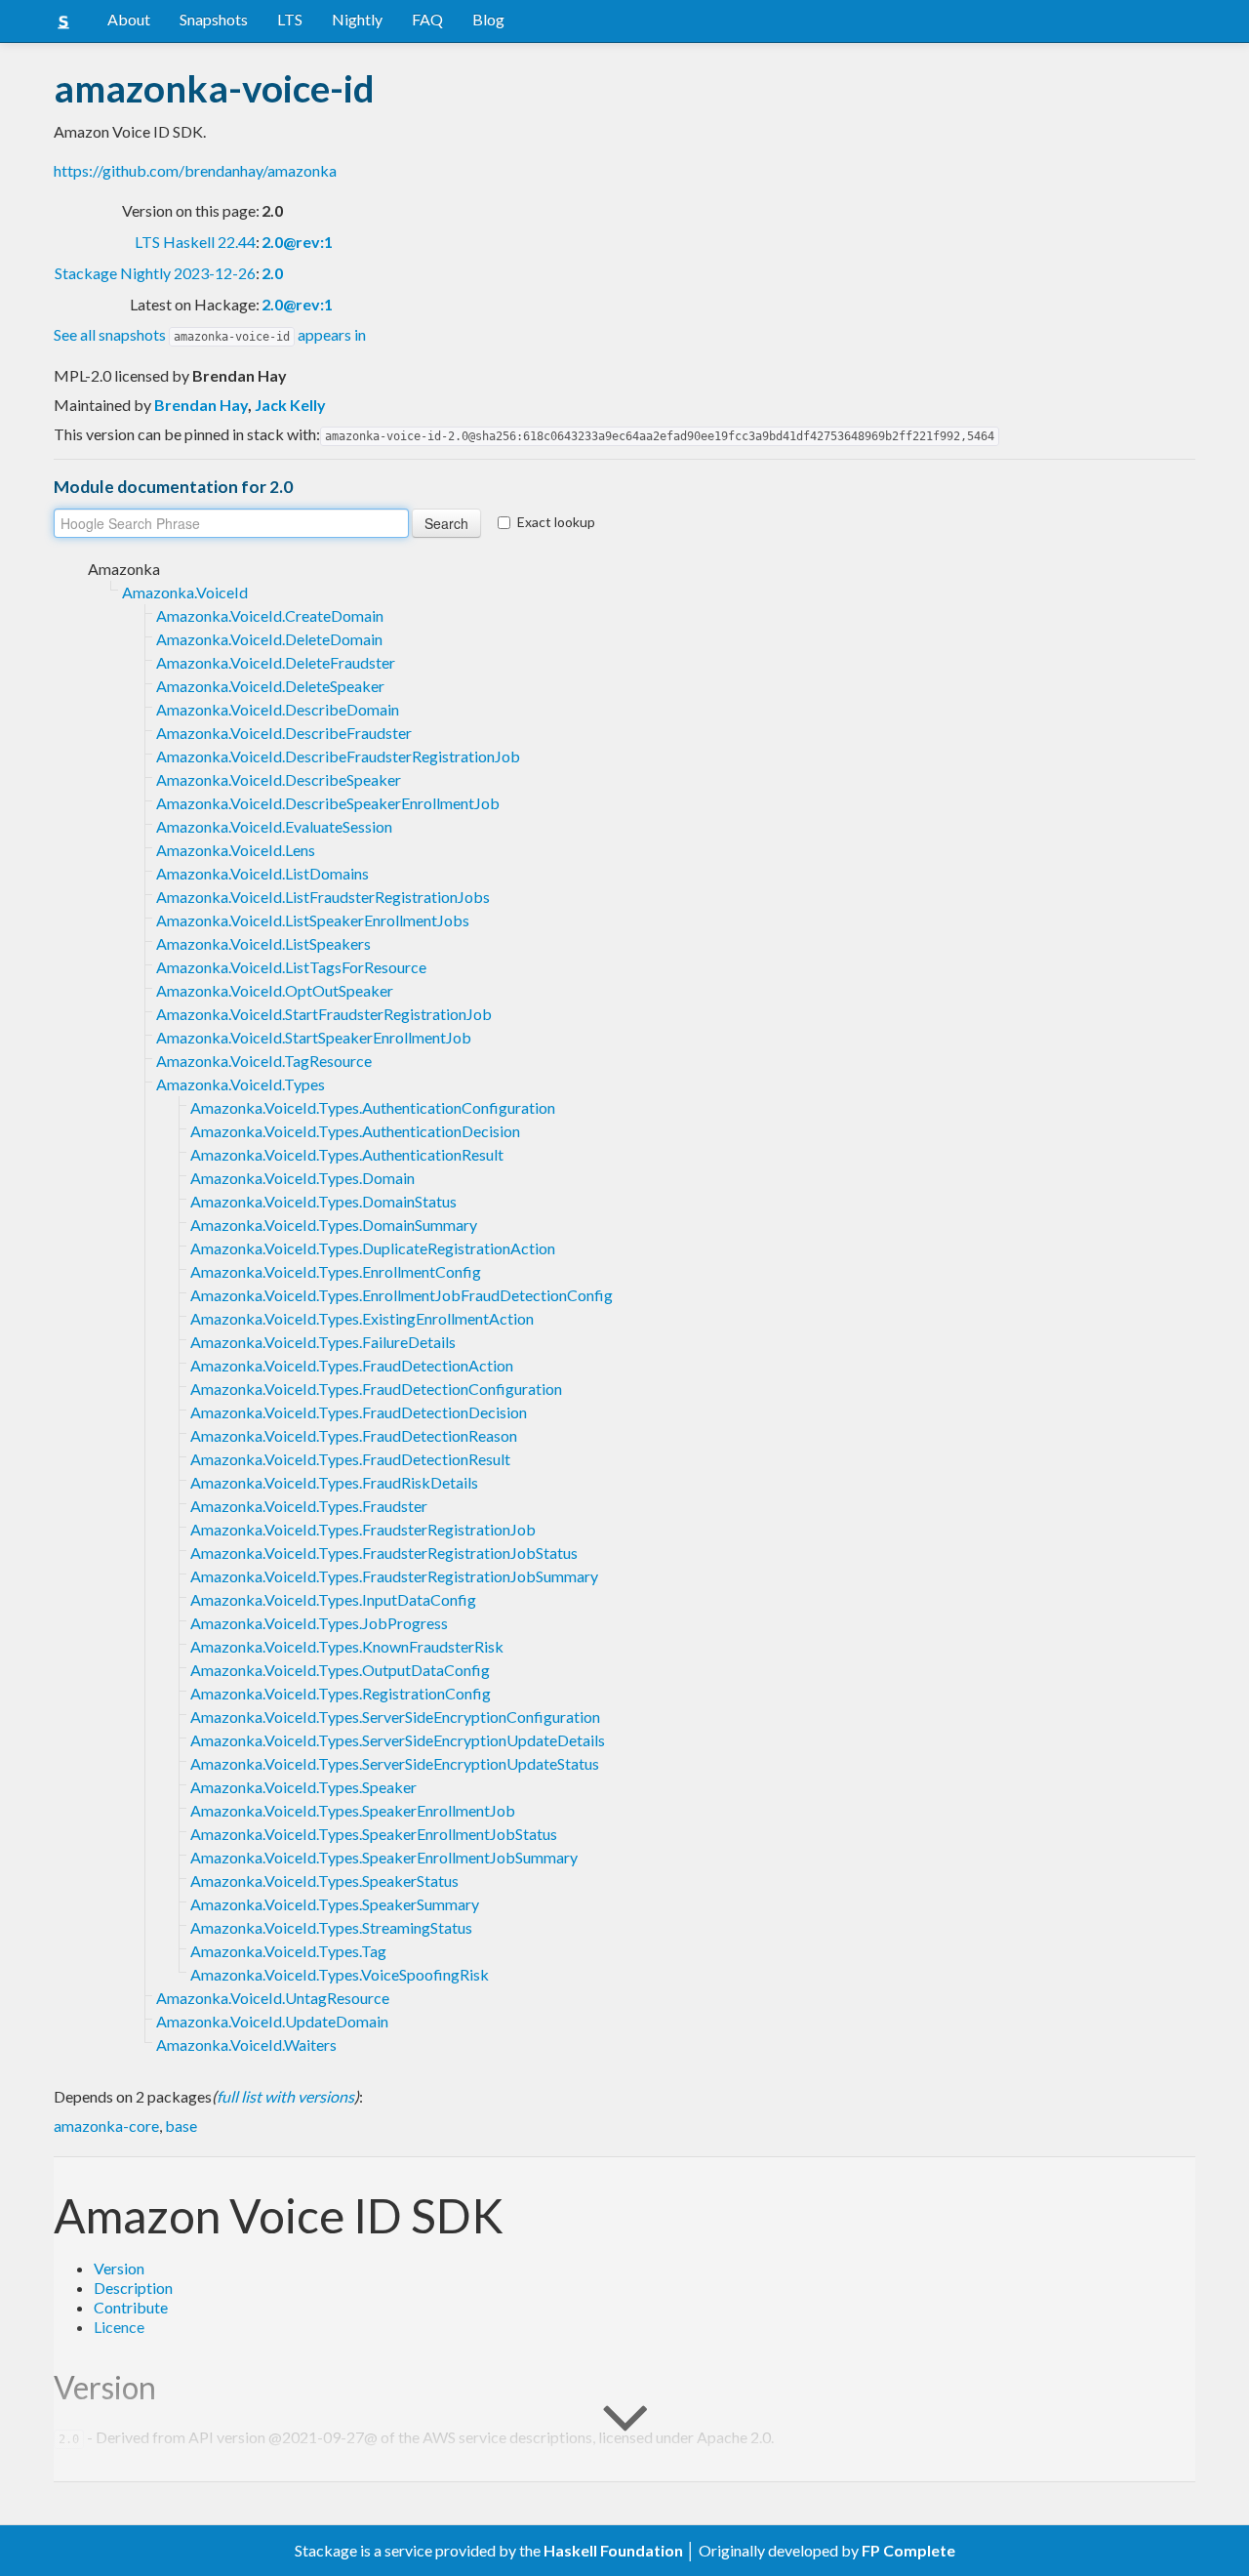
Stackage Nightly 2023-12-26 (155, 273)
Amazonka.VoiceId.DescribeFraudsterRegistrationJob (338, 756)
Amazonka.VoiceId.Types (241, 1084)
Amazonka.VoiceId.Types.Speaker (303, 1787)
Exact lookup (556, 522)
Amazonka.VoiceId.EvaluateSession (274, 826)
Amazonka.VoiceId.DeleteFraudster (276, 662)
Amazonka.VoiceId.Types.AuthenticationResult (347, 1154)
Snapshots (214, 19)
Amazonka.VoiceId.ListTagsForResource (291, 967)
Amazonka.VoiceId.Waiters (246, 2044)
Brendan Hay (201, 405)
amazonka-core (106, 2126)
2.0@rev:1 (297, 242)
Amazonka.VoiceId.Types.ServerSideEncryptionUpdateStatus (395, 1763)
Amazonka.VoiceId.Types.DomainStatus (323, 1201)
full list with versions (285, 2096)
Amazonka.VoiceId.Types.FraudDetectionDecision (359, 1412)
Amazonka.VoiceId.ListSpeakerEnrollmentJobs (313, 920)
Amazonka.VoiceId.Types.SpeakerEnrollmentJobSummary (384, 1857)
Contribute (131, 2307)
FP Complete (908, 2550)
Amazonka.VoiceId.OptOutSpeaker (275, 990)
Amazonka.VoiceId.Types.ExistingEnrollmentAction (362, 1318)
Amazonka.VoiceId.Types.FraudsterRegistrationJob (363, 1529)
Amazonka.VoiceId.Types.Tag (288, 1951)
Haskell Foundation (613, 2550)
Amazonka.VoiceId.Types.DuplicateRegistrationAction (373, 1248)
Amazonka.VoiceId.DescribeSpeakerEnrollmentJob (328, 803)
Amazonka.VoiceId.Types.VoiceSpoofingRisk (340, 1974)
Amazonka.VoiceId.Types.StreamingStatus (331, 1927)
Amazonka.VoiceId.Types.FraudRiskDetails (334, 1482)
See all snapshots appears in (210, 334)
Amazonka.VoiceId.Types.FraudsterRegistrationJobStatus (384, 1553)
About (129, 19)
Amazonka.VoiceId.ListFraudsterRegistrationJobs (323, 897)
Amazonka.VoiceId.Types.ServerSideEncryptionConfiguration (395, 1717)
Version (119, 2268)
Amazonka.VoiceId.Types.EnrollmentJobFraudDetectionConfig (402, 1295)
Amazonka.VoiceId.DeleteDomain (269, 639)
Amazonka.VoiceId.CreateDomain (270, 615)
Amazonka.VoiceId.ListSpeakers (263, 943)
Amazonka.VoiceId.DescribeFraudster (284, 733)
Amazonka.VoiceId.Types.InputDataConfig (333, 1599)
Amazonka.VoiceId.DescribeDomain (278, 709)
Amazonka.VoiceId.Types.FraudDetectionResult (350, 1459)
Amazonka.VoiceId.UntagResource (273, 1998)
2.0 (272, 273)
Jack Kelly (290, 405)
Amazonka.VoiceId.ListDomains (262, 873)
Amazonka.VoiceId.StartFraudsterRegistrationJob (324, 1014)
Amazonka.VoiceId (185, 592)
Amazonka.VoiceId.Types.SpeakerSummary (335, 1904)
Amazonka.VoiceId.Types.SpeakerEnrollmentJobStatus (374, 1834)
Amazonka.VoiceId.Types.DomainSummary (334, 1225)
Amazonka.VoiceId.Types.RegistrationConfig (341, 1693)
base (181, 2126)
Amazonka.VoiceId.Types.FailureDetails (323, 1342)
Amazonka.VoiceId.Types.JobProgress (319, 1623)
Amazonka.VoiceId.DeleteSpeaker (270, 686)
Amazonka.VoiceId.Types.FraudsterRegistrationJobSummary (394, 1576)
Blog (488, 19)
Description (133, 2288)
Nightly (357, 19)
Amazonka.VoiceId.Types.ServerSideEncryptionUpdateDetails (398, 1740)
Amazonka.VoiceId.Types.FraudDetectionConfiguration (376, 1389)
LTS (290, 19)
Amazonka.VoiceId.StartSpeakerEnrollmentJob (314, 1037)
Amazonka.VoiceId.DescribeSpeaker (279, 779)
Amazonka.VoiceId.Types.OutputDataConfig (340, 1670)
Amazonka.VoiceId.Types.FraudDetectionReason (354, 1435)
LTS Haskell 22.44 (195, 242)
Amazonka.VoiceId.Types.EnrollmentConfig (336, 1271)
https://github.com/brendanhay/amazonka (195, 170)
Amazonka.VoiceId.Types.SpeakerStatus (324, 1881)
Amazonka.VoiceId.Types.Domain (302, 1178)
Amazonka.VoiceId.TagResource (264, 1061)
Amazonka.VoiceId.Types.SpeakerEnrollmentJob (353, 1810)
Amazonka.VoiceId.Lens (236, 850)
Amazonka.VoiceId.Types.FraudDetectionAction (352, 1365)
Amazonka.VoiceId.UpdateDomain (272, 2021)
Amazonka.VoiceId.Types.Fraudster (309, 1506)
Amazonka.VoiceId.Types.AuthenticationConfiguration (373, 1107)
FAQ (427, 19)
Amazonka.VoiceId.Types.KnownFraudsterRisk (347, 1646)
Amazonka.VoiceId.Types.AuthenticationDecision (355, 1131)
